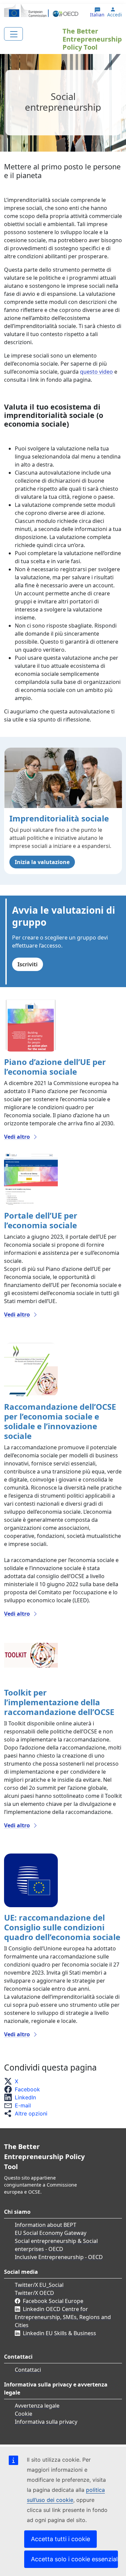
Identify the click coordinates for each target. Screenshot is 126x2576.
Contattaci (28, 2370)
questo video (96, 372)
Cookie (24, 2414)
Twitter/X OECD (34, 2293)
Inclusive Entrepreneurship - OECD (59, 2257)
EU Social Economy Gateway (51, 2233)
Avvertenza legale (37, 2406)
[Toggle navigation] (13, 34)
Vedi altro (17, 1137)
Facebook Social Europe (53, 2301)
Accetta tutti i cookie (60, 2539)
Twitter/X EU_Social (39, 2285)
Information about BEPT (46, 2225)
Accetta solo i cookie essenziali (74, 2559)
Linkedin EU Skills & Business (59, 2333)
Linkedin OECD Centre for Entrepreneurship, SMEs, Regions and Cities (63, 2317)
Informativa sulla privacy (46, 2422)
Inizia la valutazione (42, 862)
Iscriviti (28, 964)
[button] (13, 2081)
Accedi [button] (115, 15)
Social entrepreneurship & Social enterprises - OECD (56, 2245)
